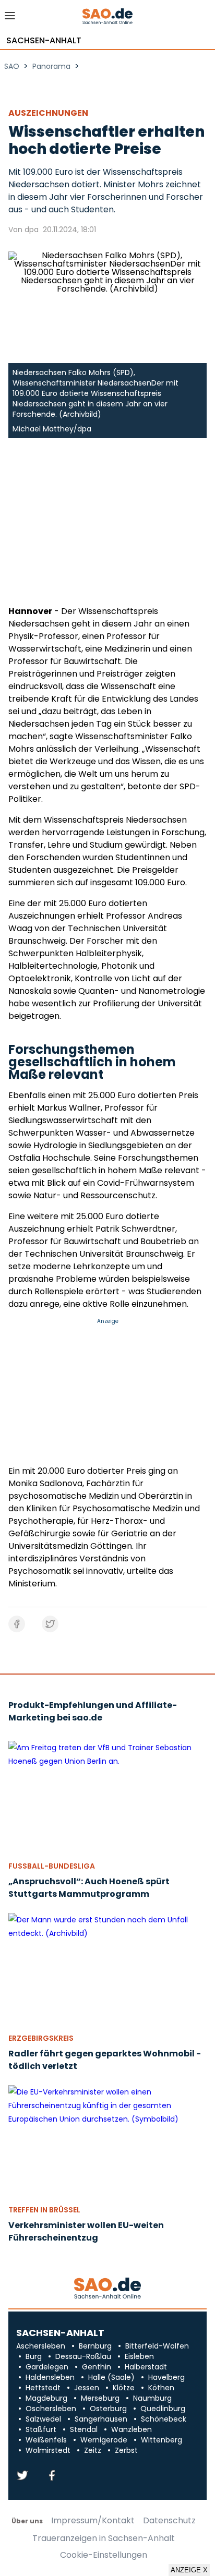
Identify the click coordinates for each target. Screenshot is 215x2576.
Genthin (97, 2367)
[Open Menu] (10, 19)
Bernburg (95, 2346)
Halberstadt (146, 2367)
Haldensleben (50, 2377)
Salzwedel (43, 2419)
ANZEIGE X (189, 2570)
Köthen (161, 2388)
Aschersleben (41, 2346)
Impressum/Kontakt (93, 2521)
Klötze (124, 2388)
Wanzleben (132, 2429)
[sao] (107, 2289)
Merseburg (100, 2398)
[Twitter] (22, 2476)
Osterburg (108, 2409)
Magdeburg (46, 2398)
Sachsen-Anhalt (44, 41)
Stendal (84, 2429)
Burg (34, 2356)
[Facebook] (52, 2476)
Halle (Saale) (111, 2377)
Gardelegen (47, 2367)
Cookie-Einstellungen (104, 2555)
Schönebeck (164, 2419)
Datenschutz (169, 2521)
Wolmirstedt (48, 2450)
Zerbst (126, 2450)
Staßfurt (41, 2429)
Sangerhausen (101, 2419)
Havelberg (166, 2377)
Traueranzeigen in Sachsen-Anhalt (104, 2538)
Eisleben (139, 2356)
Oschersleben (51, 2409)
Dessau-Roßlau (83, 2356)
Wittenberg (162, 2440)
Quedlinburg (163, 2409)
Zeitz (93, 2450)
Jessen (87, 2388)
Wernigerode (104, 2440)
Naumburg (152, 2398)
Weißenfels (46, 2440)
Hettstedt (43, 2388)
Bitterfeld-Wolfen (157, 2346)
